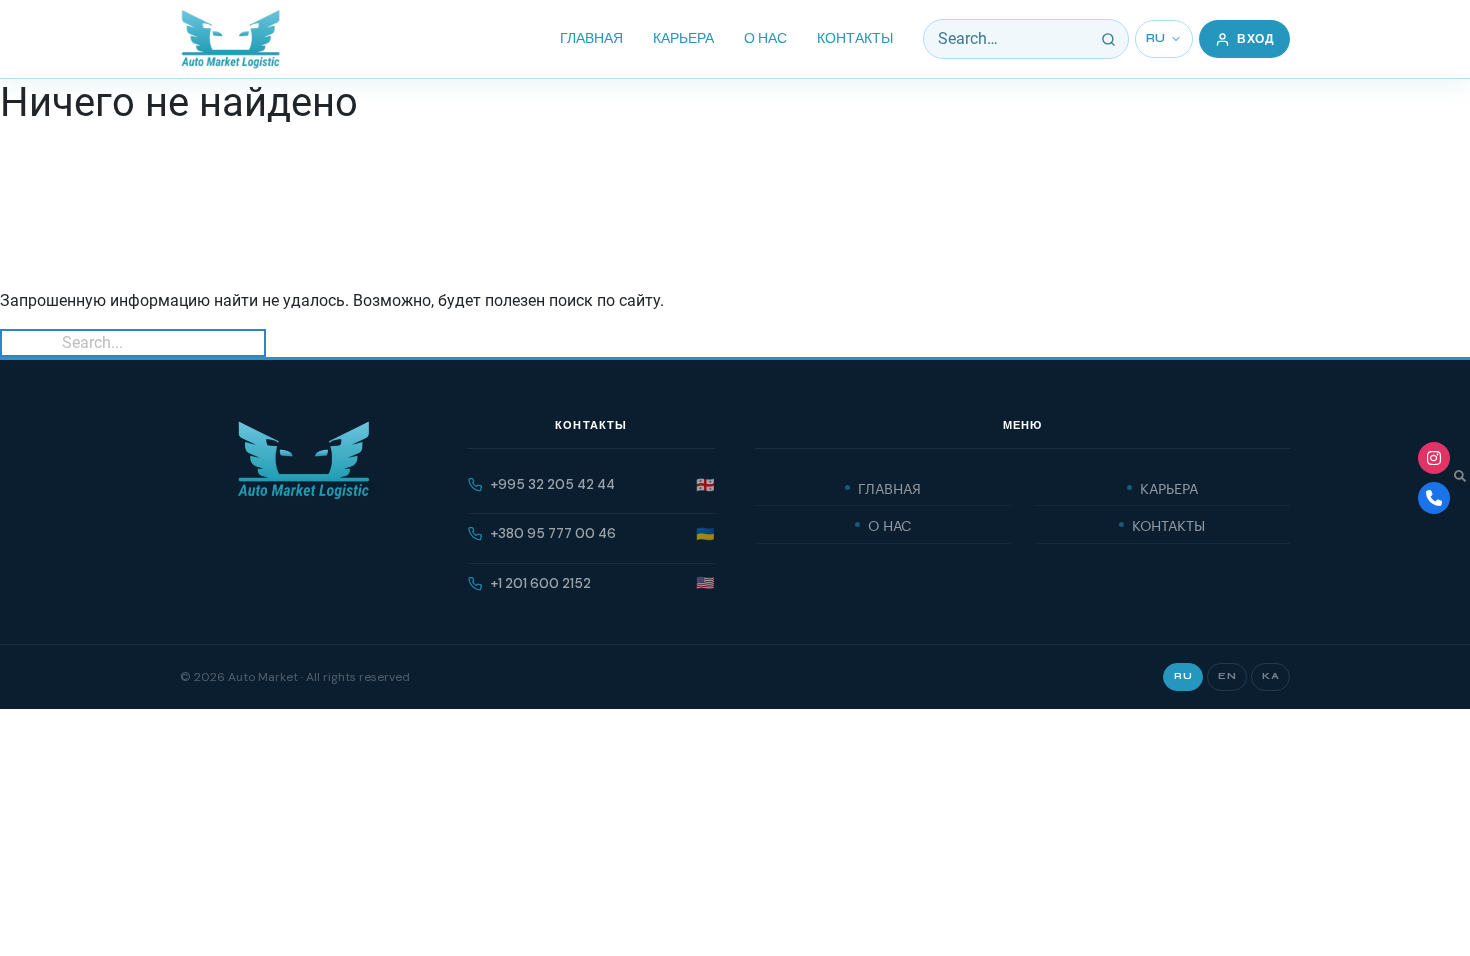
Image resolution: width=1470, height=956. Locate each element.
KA (1270, 676)
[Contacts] (1434, 498)
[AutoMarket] (230, 39)
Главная (591, 38)
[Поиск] (1109, 39)
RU (1156, 38)
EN (1227, 676)
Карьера (683, 38)
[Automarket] (1434, 458)
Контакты (855, 38)
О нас (765, 38)
